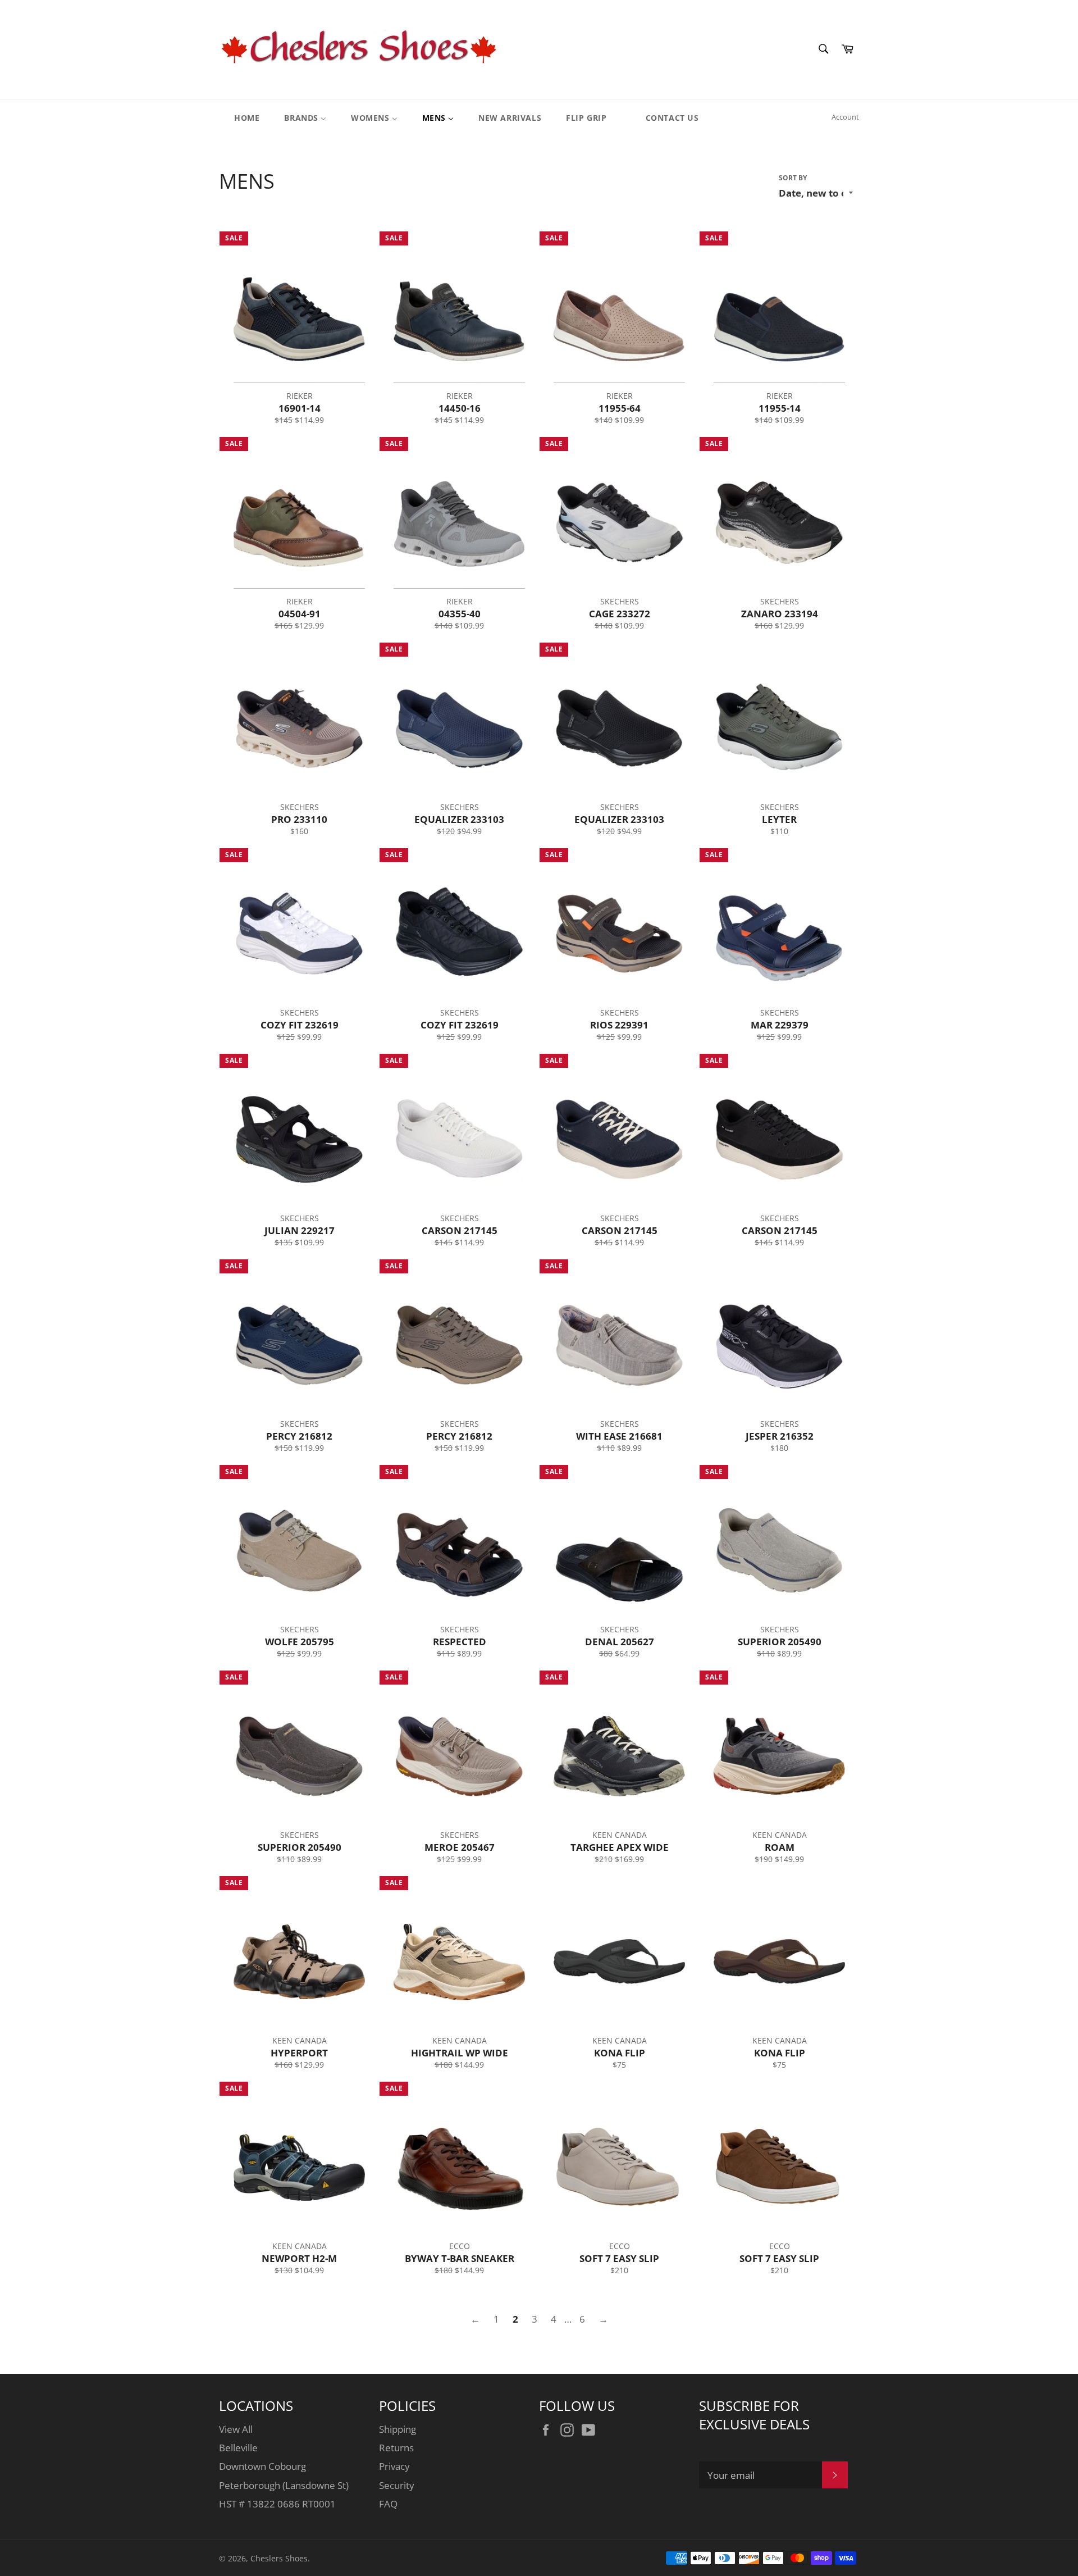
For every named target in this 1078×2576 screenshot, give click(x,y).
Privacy (394, 2466)
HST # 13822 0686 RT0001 (277, 2504)
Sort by (793, 178)
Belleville (238, 2448)
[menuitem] (240, 117)
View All (236, 2429)
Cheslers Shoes (279, 2558)
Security (397, 2485)
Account (845, 117)
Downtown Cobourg (262, 2466)
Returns (396, 2448)
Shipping (398, 2429)
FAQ (388, 2504)
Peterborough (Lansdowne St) (284, 2485)
